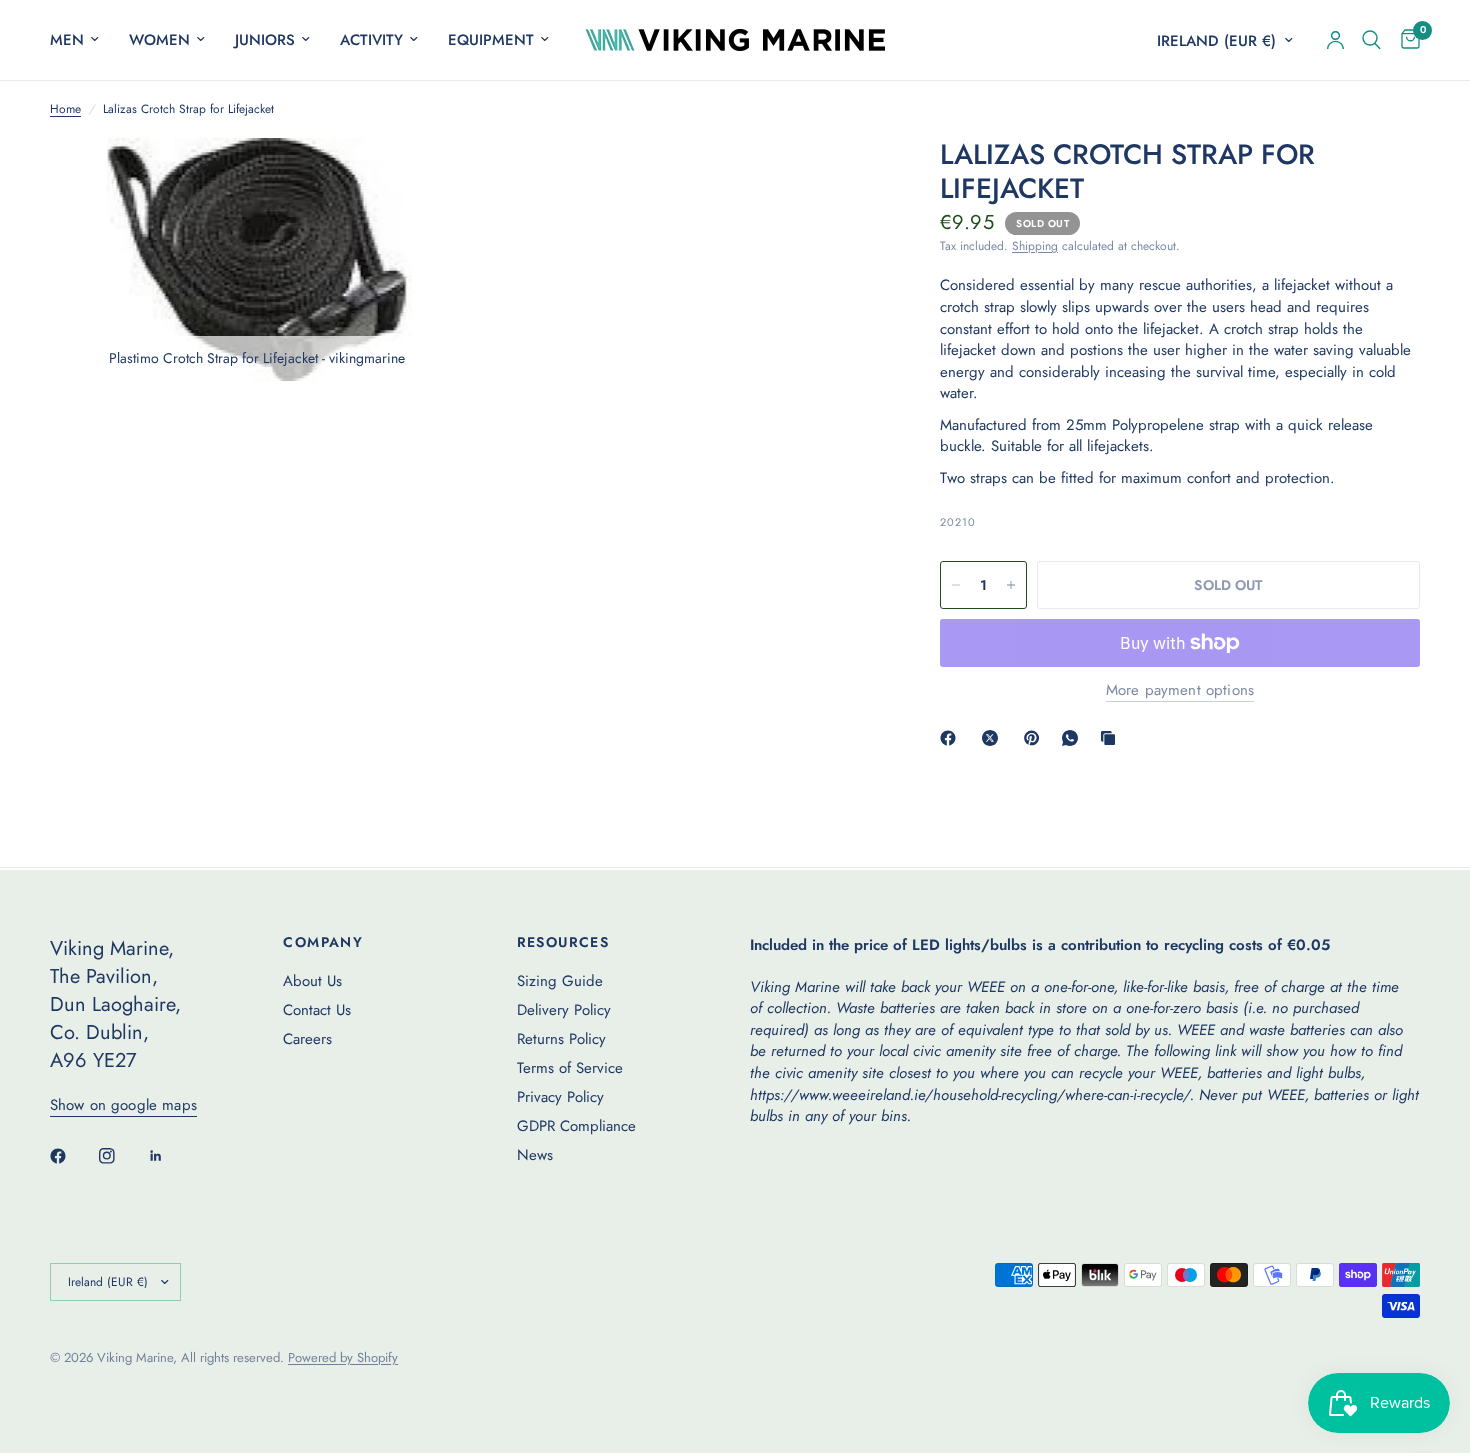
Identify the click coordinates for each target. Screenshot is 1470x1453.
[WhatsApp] (1074, 738)
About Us (312, 981)
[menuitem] (82, 40)
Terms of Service (570, 1068)
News (535, 1155)
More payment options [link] (1180, 690)
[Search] (1371, 40)
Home (65, 109)
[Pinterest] (1036, 738)
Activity (371, 40)
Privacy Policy (560, 1097)
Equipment (491, 40)
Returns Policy (561, 1039)
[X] (994, 738)
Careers (307, 1039)
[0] (1405, 40)
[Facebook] (952, 738)
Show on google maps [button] (123, 1105)
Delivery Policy (564, 1010)
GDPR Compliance (576, 1126)
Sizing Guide (560, 981)
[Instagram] (121, 1156)
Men (67, 40)
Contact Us (317, 1010)
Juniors (265, 40)
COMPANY (323, 942)
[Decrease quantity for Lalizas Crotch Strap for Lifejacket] (956, 585)
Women (159, 40)
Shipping (1035, 246)
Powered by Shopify (343, 1357)
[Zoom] (422, 180)
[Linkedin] (170, 1156)
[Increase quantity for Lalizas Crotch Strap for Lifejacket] (1011, 585)
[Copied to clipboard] (1112, 738)
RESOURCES (563, 942)
